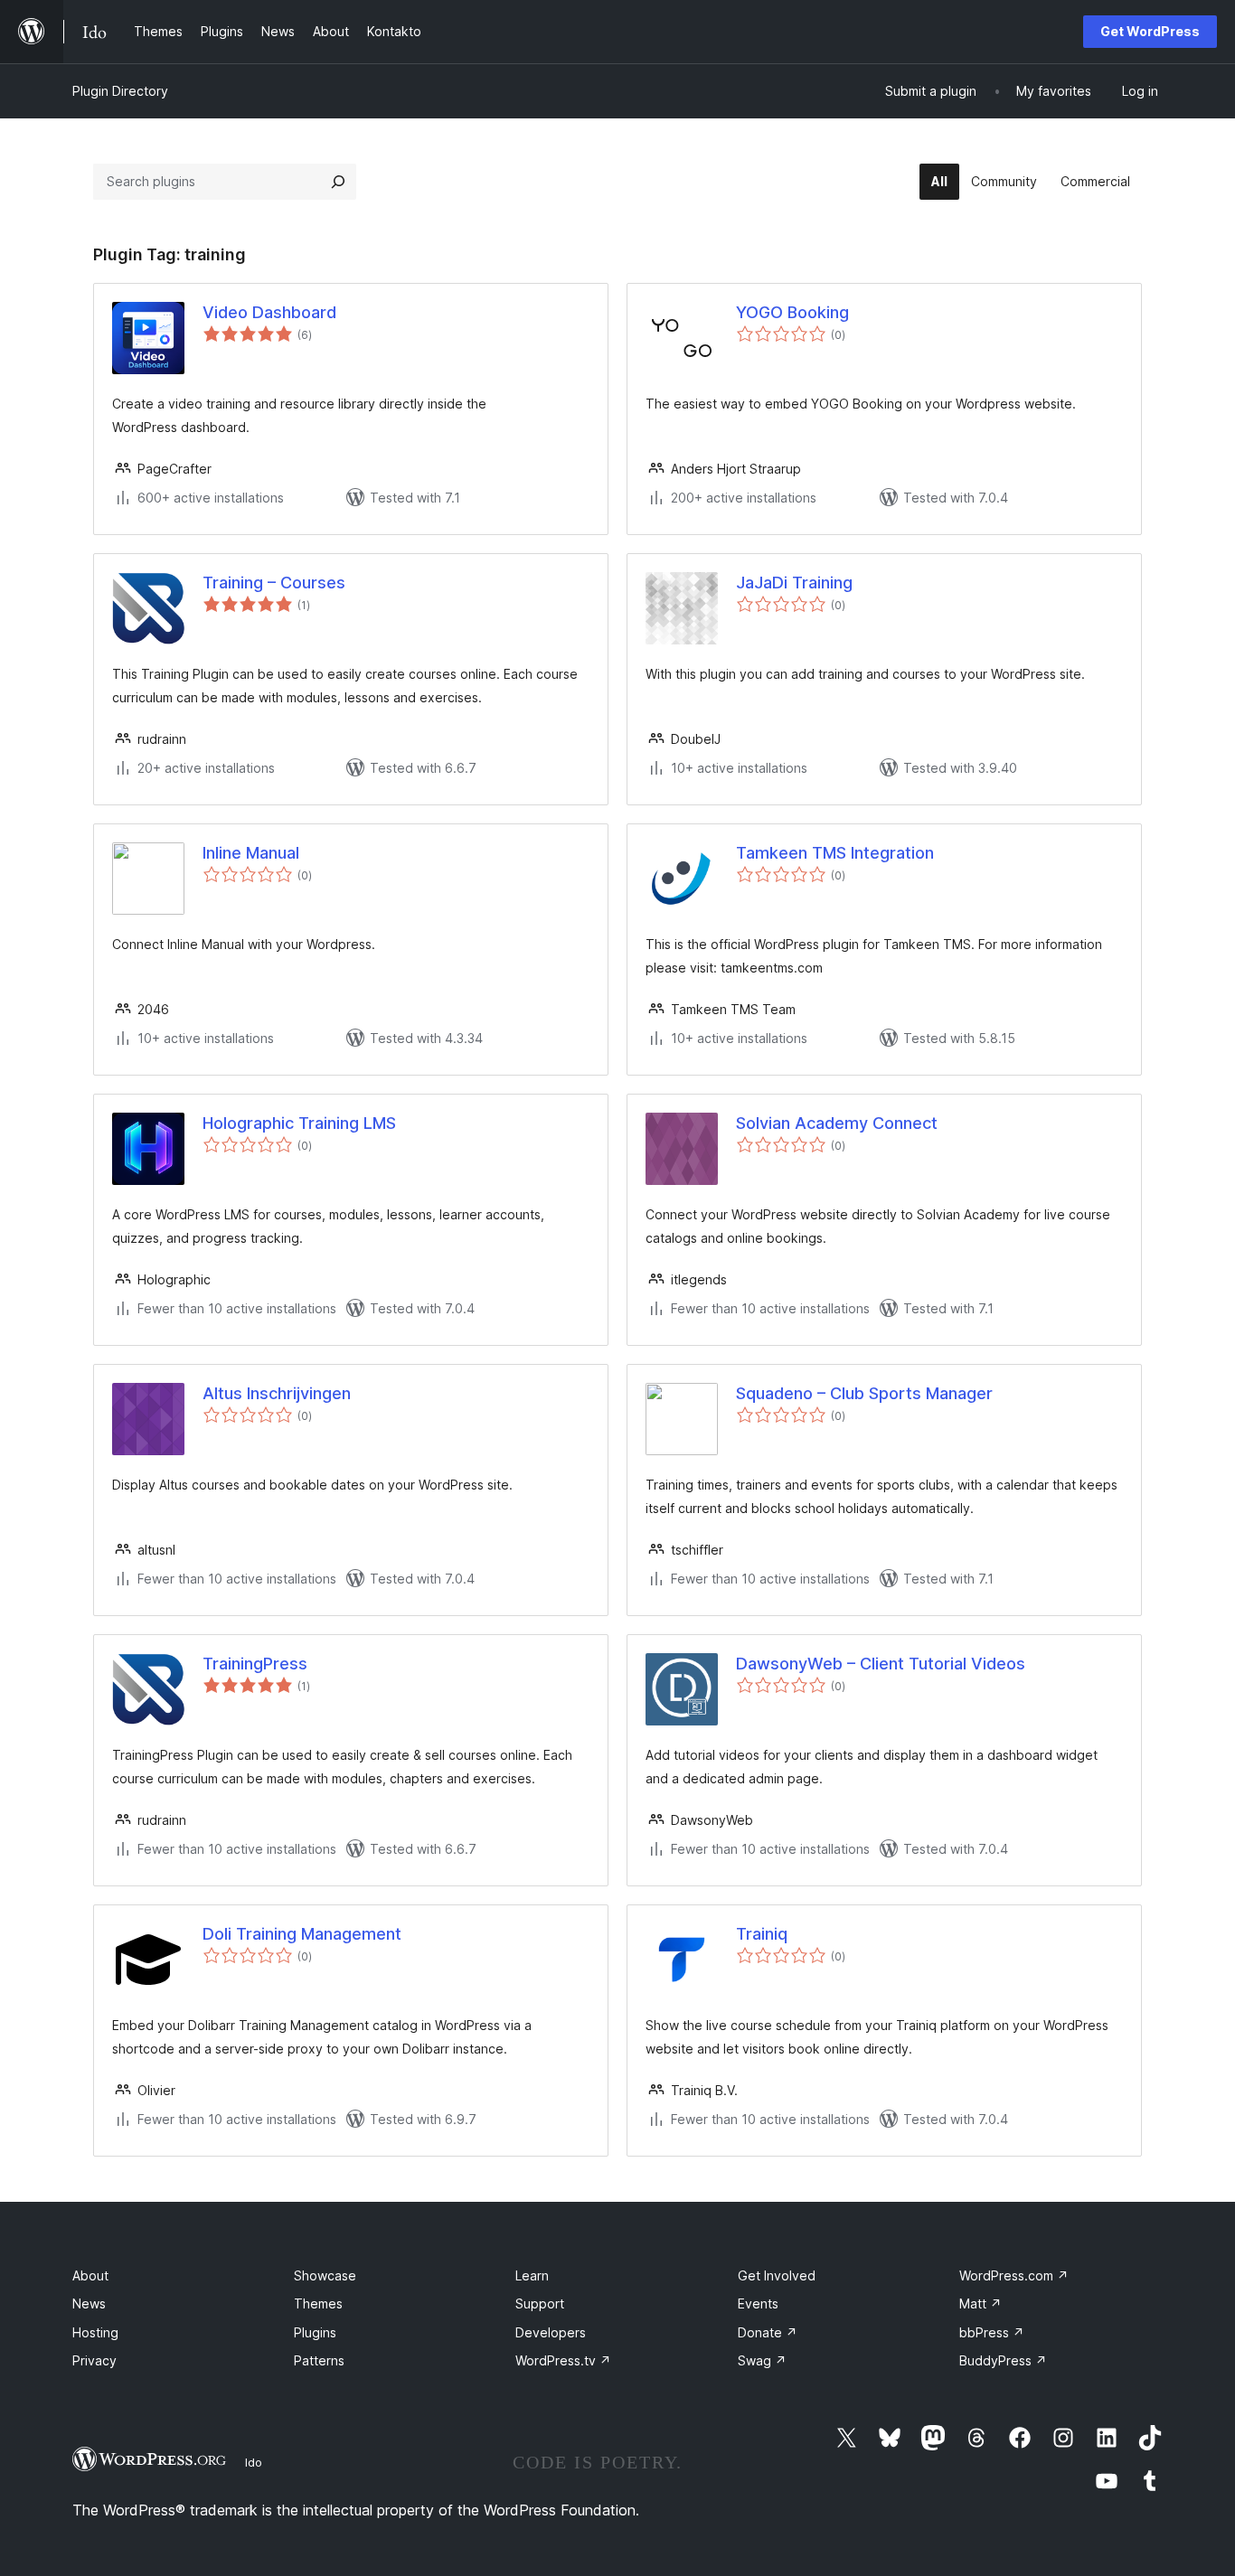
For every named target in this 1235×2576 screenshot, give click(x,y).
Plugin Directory (120, 91)
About (90, 2275)
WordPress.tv (563, 2360)
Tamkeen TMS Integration (835, 853)
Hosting (95, 2332)
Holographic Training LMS (299, 1123)
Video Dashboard (269, 312)
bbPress (992, 2332)
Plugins (315, 2332)
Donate (768, 2332)
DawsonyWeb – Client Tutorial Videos (881, 1664)
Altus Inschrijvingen (277, 1393)
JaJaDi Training (794, 583)
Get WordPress (1150, 31)
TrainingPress (255, 1664)
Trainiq (762, 1934)
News (89, 2303)
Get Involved (777, 2275)
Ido (254, 2462)
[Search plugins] (338, 182)
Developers (551, 2332)
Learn (532, 2275)
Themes (318, 2303)
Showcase (325, 2275)
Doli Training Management (302, 1934)
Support (540, 2303)
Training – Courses (274, 583)
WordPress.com (1014, 2275)
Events (758, 2303)
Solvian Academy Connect (837, 1123)
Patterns (319, 2360)
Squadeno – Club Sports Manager (864, 1393)
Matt (980, 2303)
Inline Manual (251, 853)
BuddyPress (1003, 2360)
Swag (762, 2360)
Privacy (94, 2360)
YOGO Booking (792, 312)
